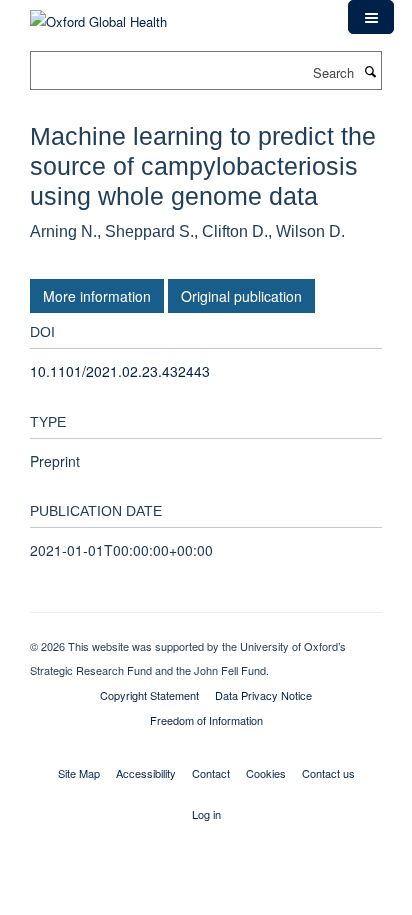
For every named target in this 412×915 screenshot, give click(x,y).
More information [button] (97, 296)
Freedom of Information (206, 720)
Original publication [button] (241, 296)
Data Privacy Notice (263, 695)
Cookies (266, 773)
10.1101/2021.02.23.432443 (120, 371)
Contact (211, 773)
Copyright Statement (149, 695)
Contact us (328, 773)
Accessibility (146, 773)
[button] (371, 17)
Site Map (79, 773)
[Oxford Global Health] (98, 14)
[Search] (370, 71)
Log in (206, 814)
